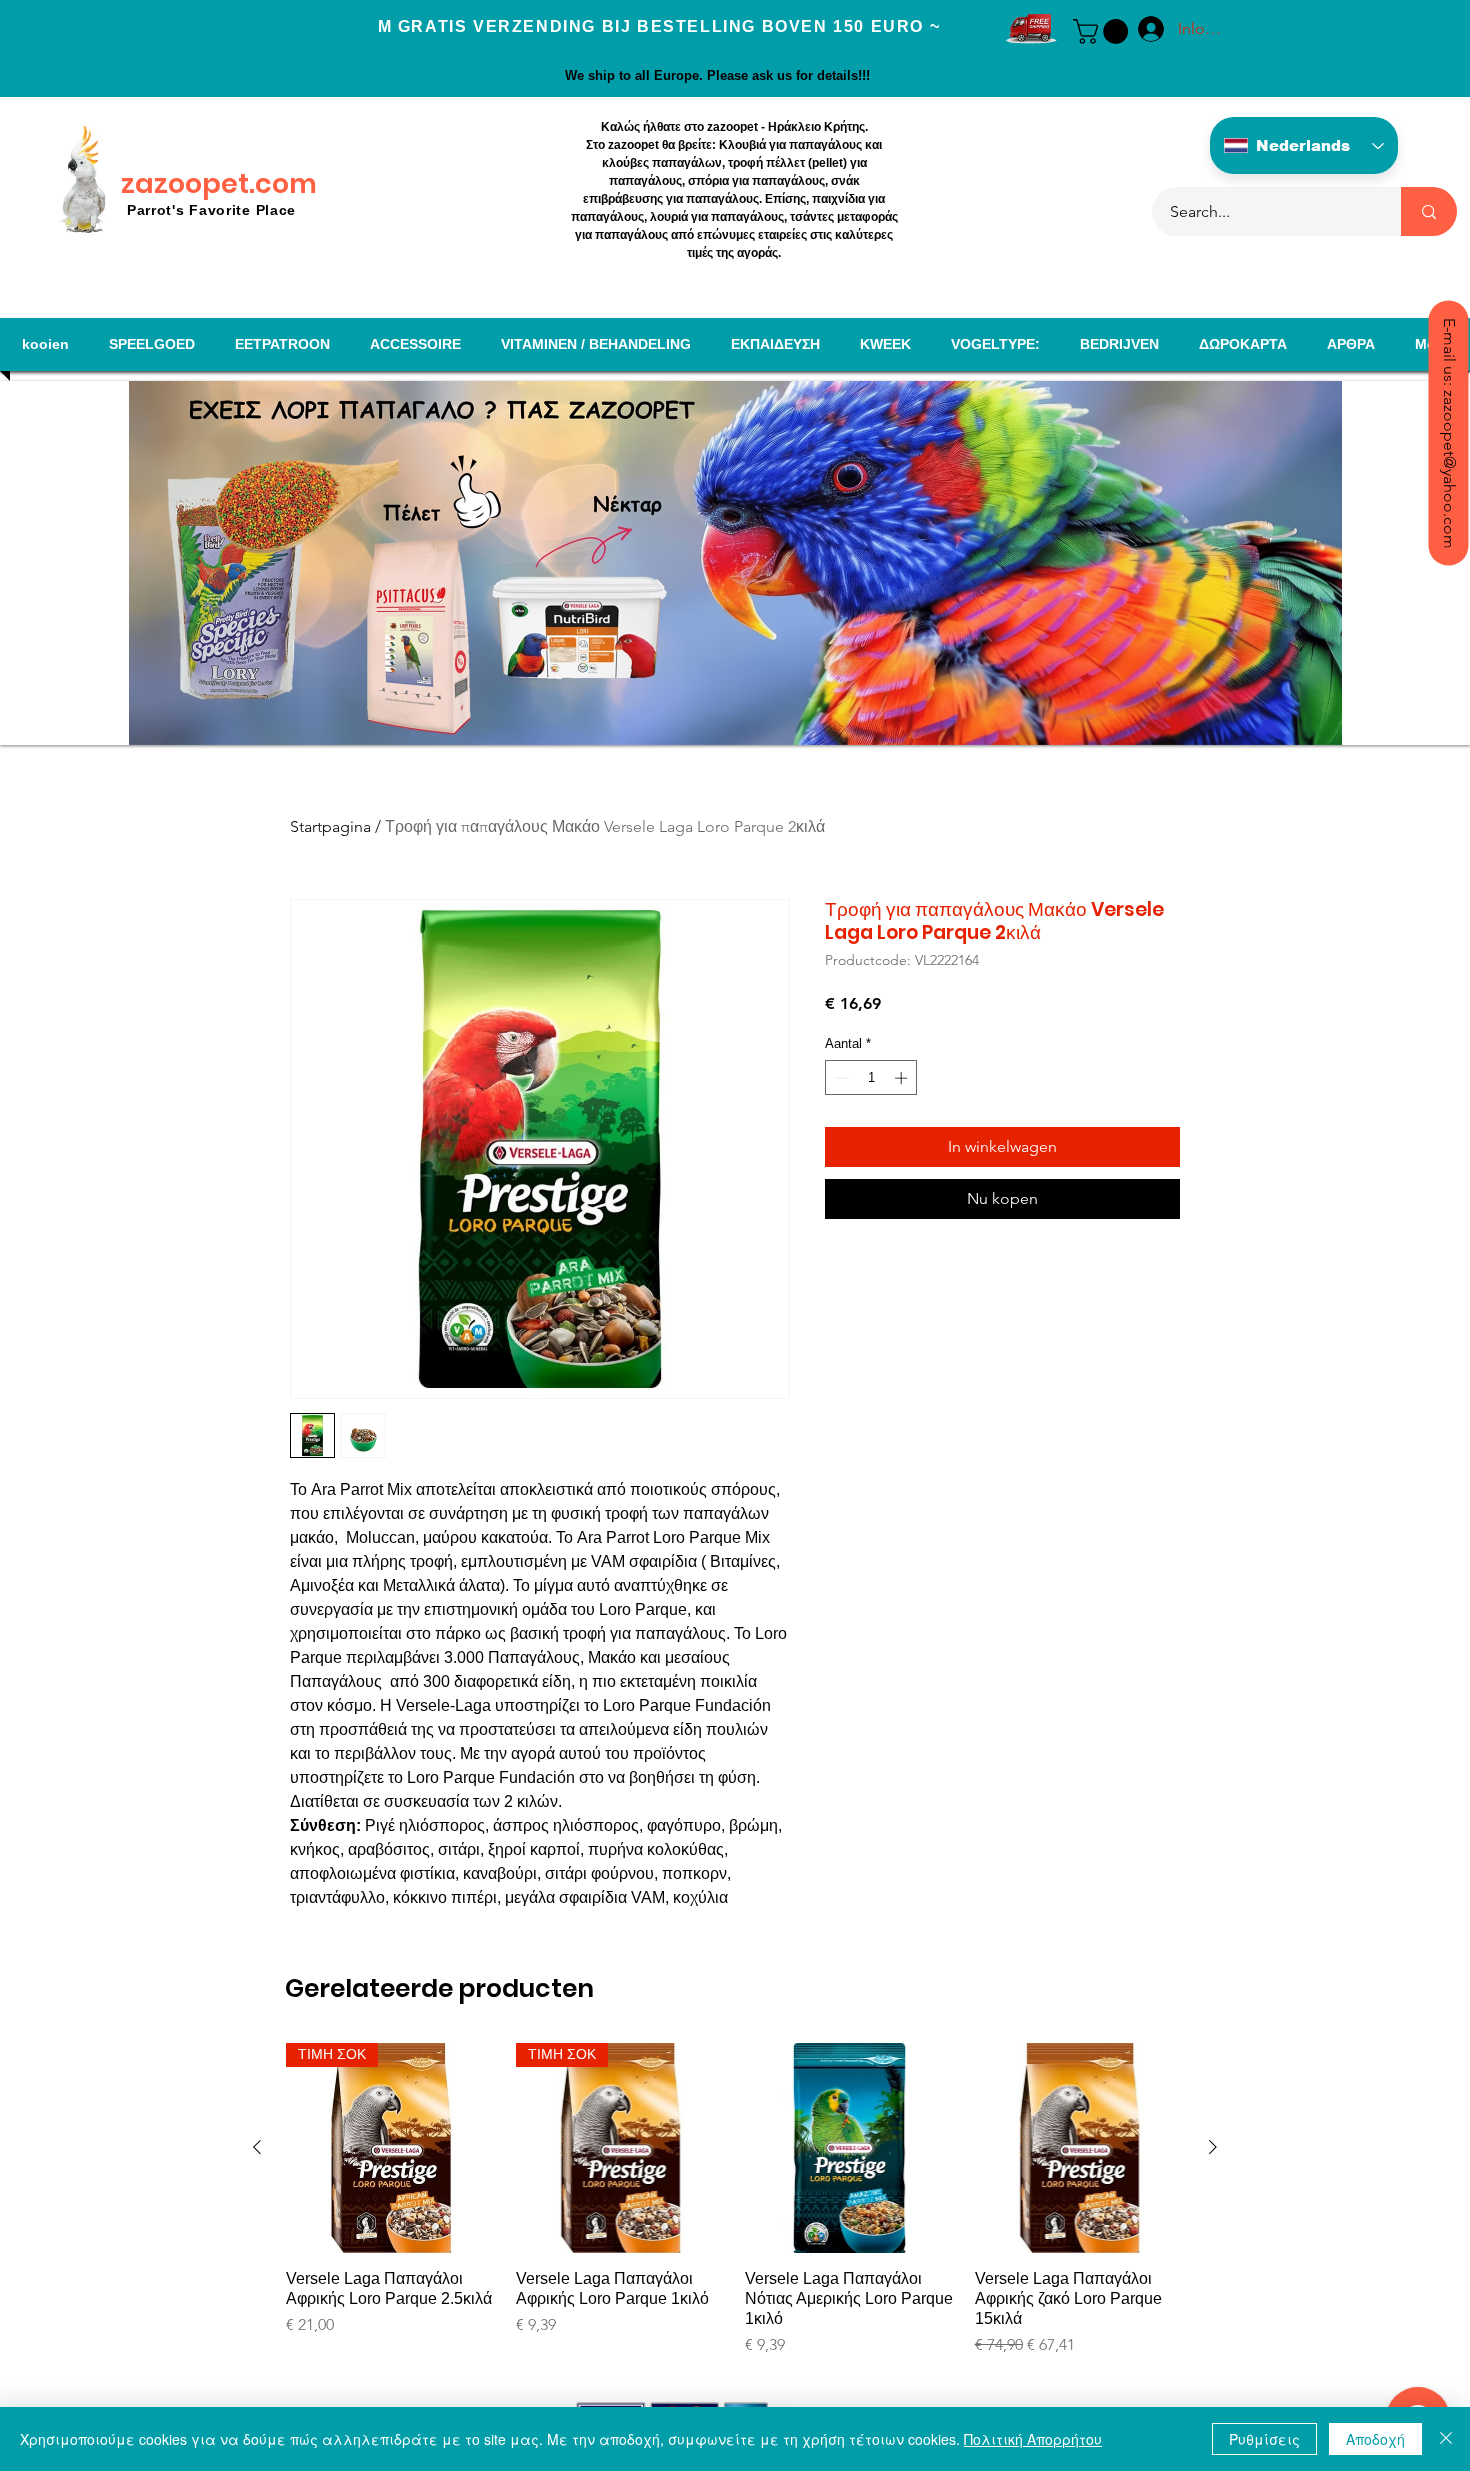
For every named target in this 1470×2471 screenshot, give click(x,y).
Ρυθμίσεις (1264, 2439)
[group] (735, 2211)
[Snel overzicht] (850, 2148)
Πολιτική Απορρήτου (1033, 2439)
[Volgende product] (1213, 2147)
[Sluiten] (1446, 2439)
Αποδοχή (1375, 2439)
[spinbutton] (871, 1078)
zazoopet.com (219, 183)
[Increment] (903, 1078)
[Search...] (1429, 211)
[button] (1103, 31)
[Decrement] (840, 1078)
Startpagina (330, 826)
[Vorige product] (257, 2147)
